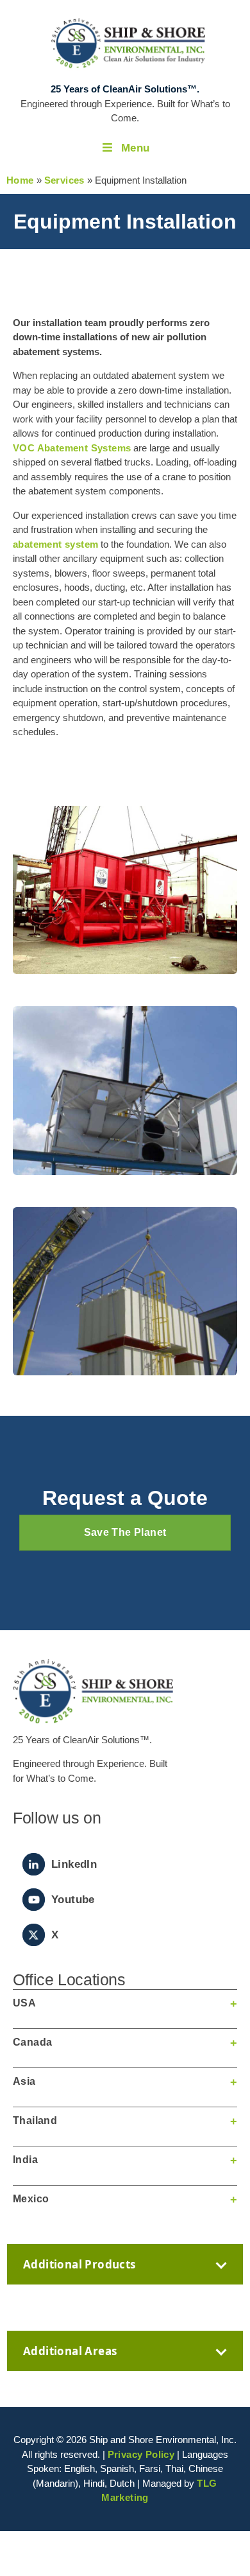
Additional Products (79, 2264)
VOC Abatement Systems (72, 448)
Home (20, 180)
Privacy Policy (141, 2454)
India (25, 2160)
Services (64, 180)
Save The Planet (125, 1532)
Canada (32, 2042)
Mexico (31, 2199)
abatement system (55, 544)
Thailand (35, 2120)
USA (24, 2003)
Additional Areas (70, 2351)
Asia (24, 2081)
